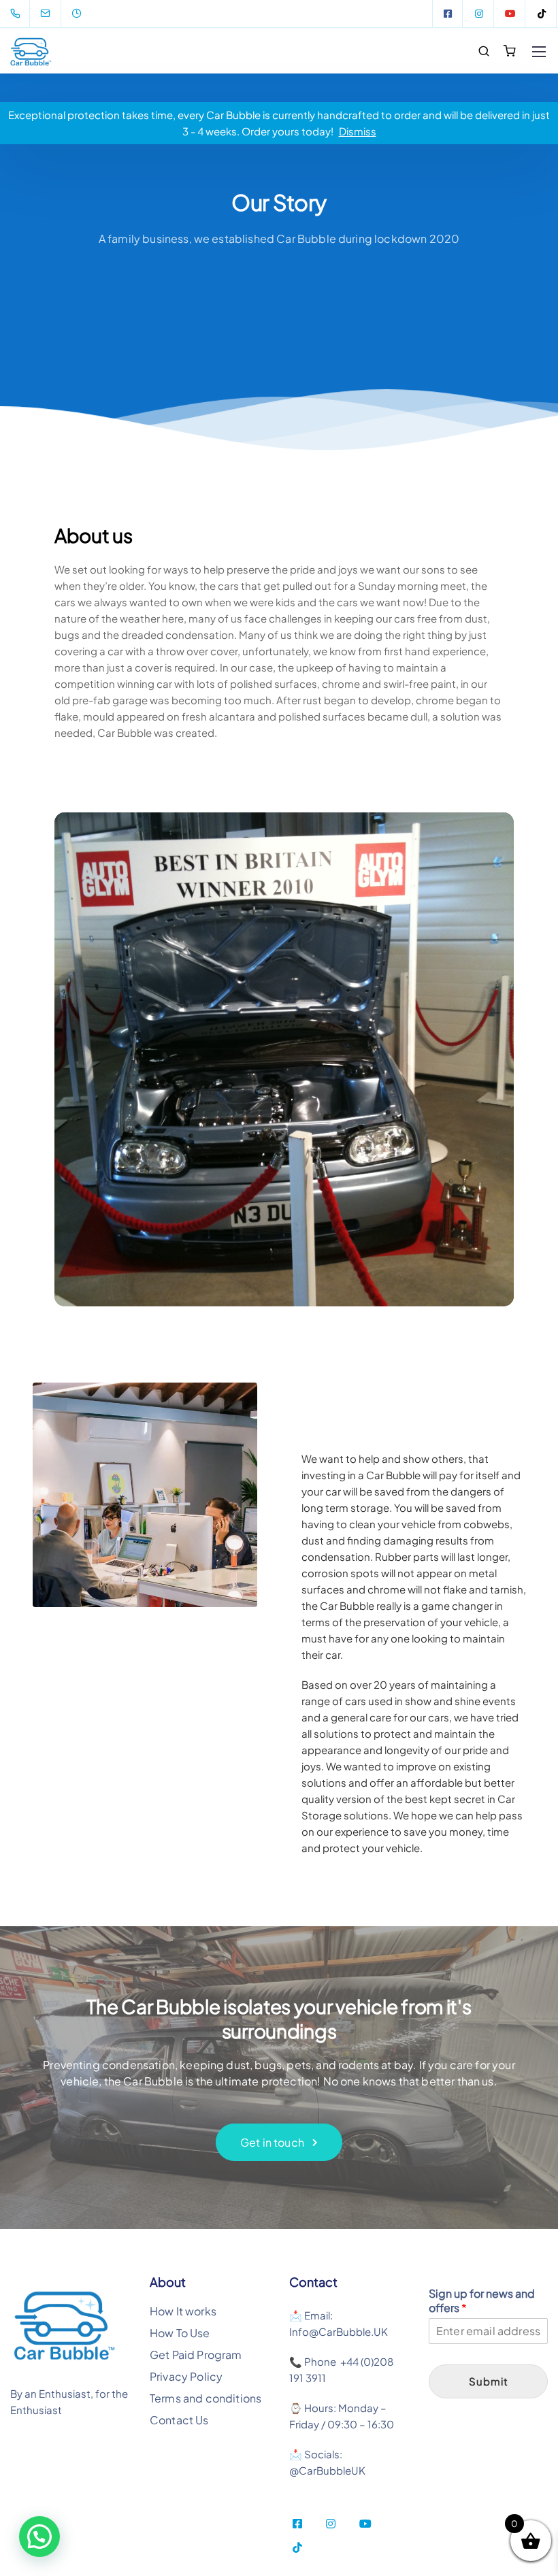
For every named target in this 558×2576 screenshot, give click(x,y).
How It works (183, 2311)
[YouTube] (510, 14)
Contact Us (179, 2420)
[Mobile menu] (539, 52)
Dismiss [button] (358, 131)
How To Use (180, 2333)
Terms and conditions (206, 2398)
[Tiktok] (542, 14)
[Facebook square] (448, 14)
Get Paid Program (196, 2355)
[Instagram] (479, 14)
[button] (39, 2537)
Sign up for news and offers (482, 2301)
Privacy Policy (186, 2376)
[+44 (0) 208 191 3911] (18, 14)
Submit (489, 2381)
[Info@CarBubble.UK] (54, 14)
